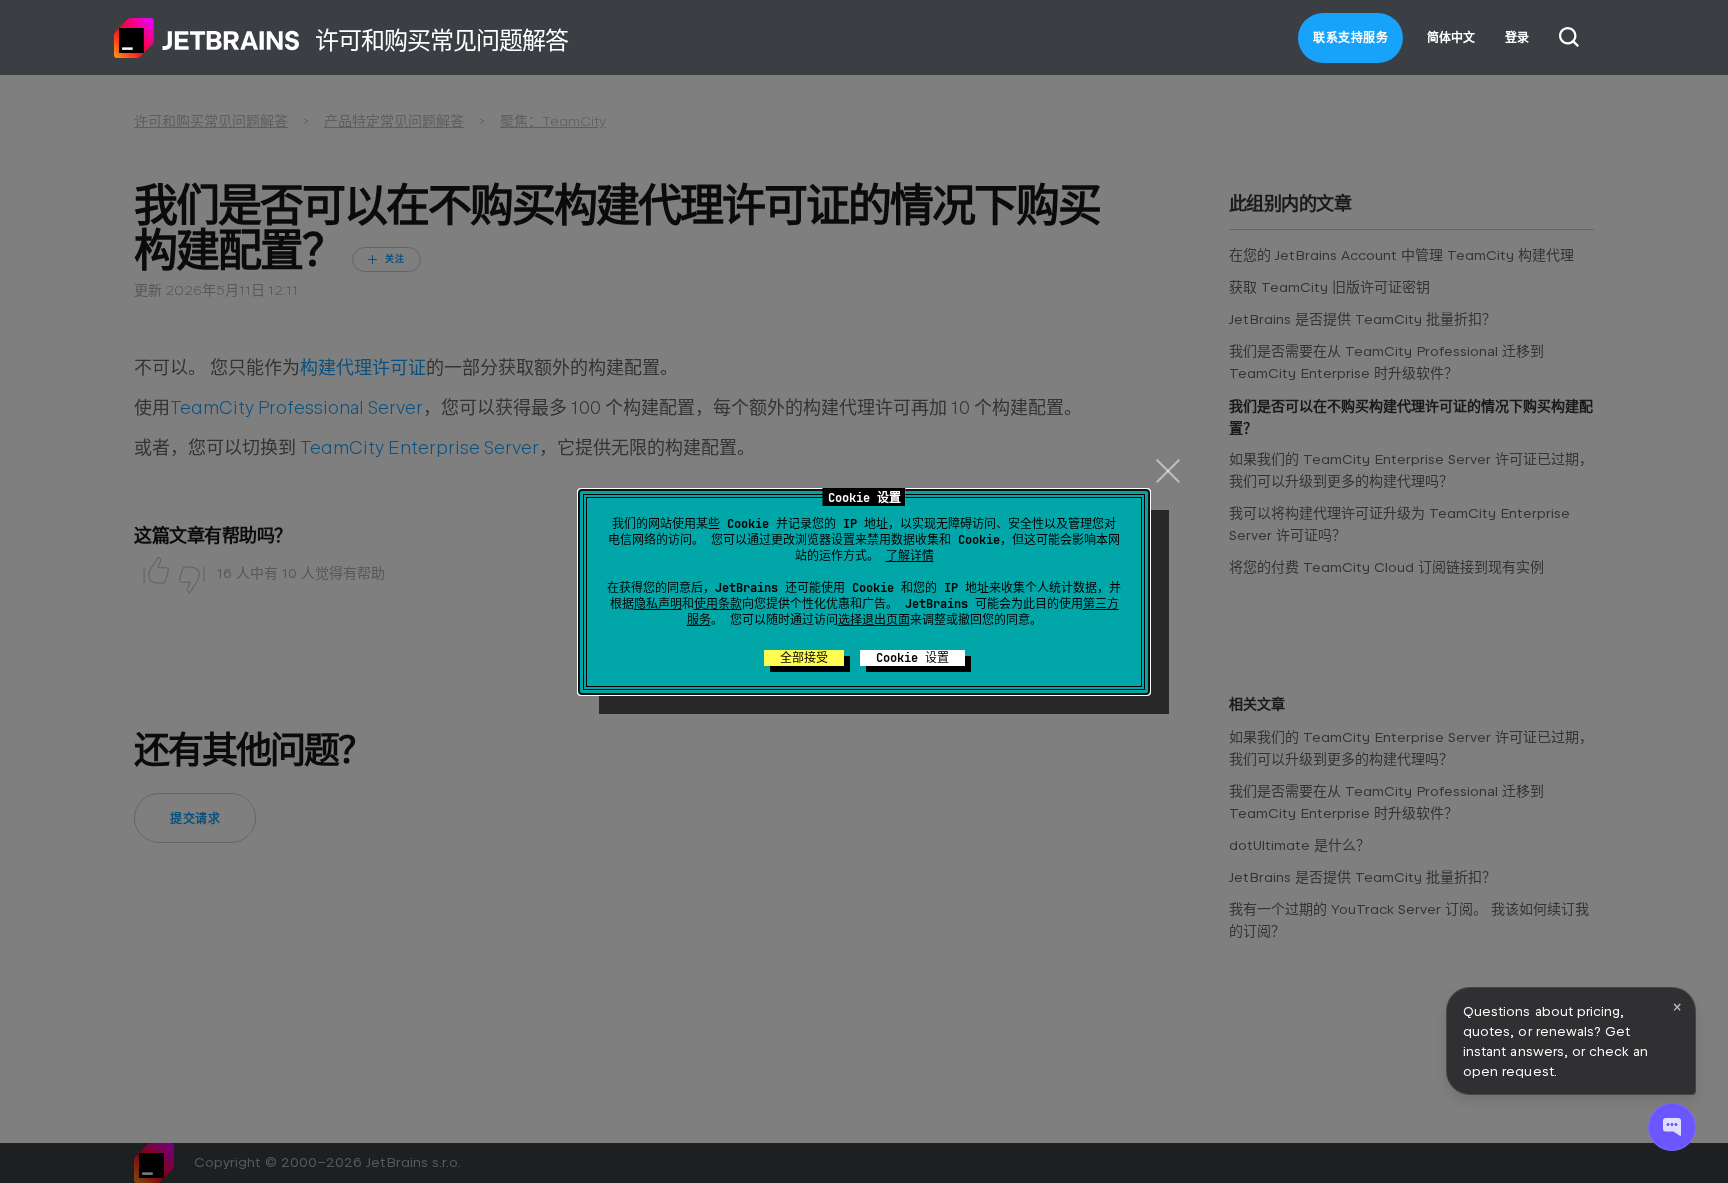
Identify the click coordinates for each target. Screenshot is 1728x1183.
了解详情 (910, 556)
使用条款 (718, 604)
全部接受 (804, 658)
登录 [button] (1517, 38)
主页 (207, 38)
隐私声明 (658, 604)
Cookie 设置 (912, 658)
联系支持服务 (1350, 38)
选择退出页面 (874, 620)
